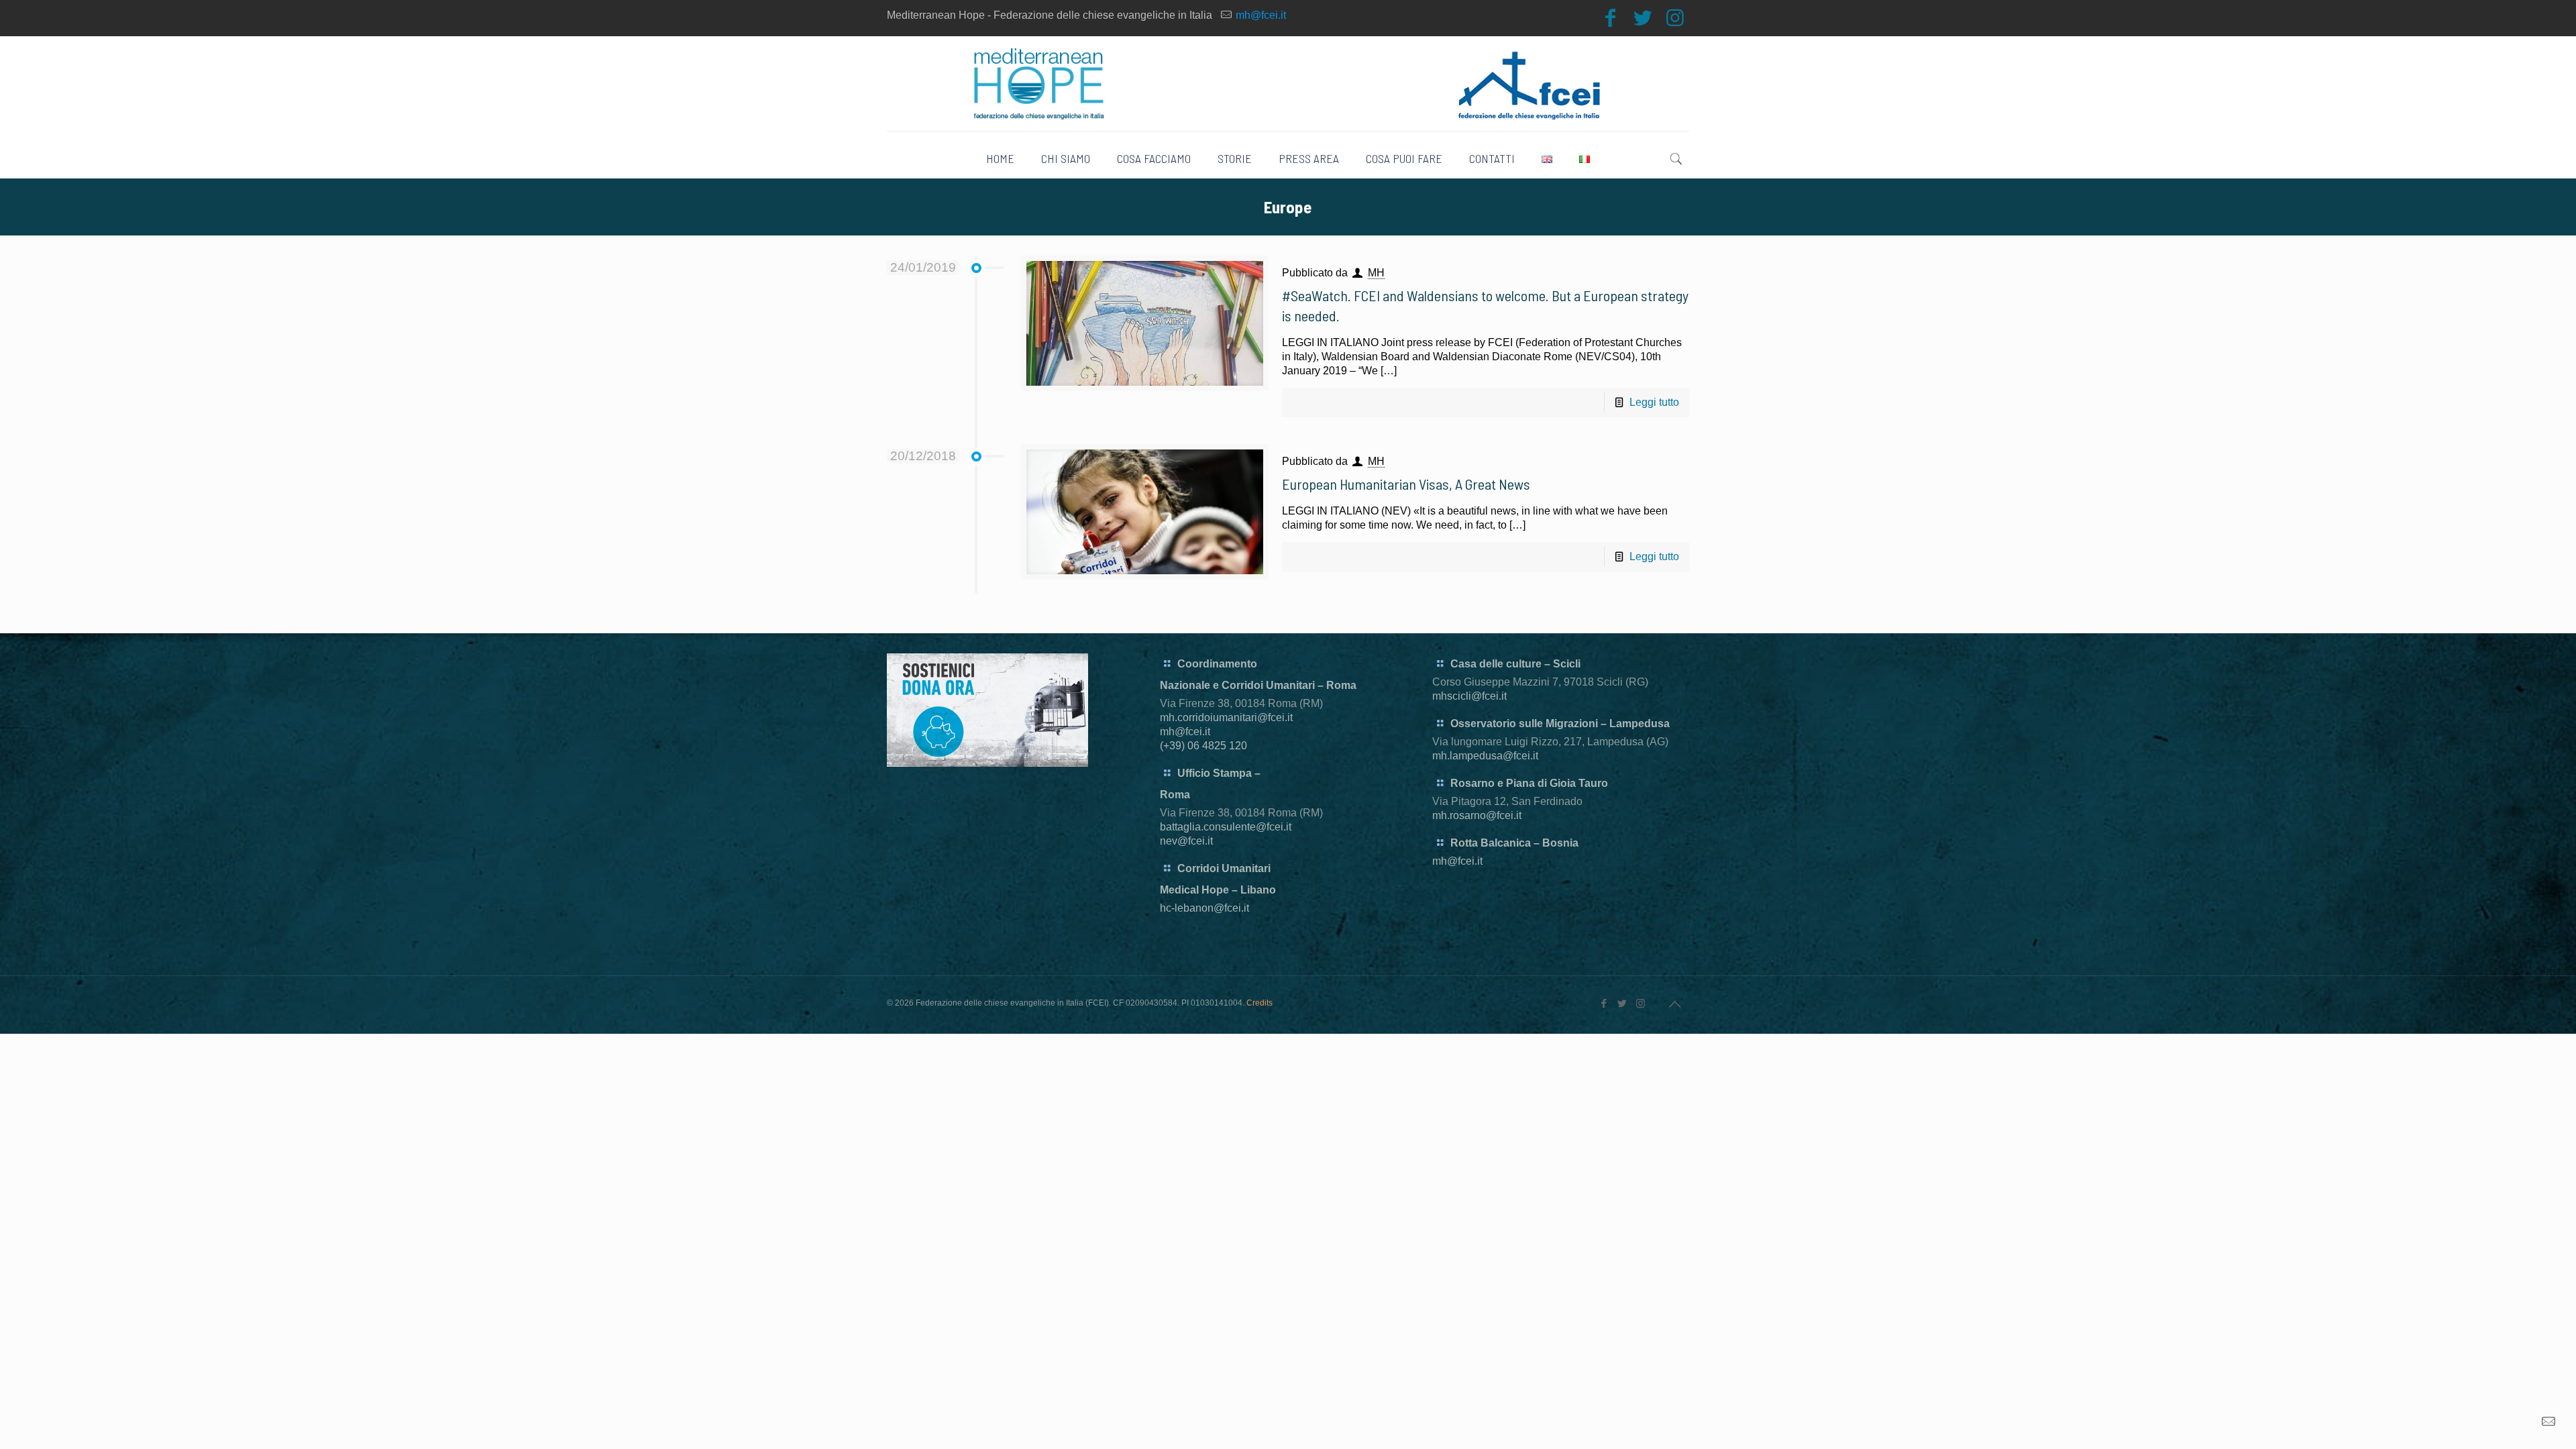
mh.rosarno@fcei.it (1477, 815)
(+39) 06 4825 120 (1203, 746)
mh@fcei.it (1261, 15)
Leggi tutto (1654, 402)
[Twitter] (1643, 18)
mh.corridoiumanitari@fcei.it (1226, 717)
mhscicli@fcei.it (1469, 696)
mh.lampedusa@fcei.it (1485, 756)
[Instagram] (1675, 18)
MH (1376, 273)
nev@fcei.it (1186, 841)
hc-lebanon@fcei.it (1204, 908)
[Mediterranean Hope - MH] (1288, 84)
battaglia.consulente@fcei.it (1226, 827)
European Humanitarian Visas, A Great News (1406, 484)
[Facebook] (1611, 18)
